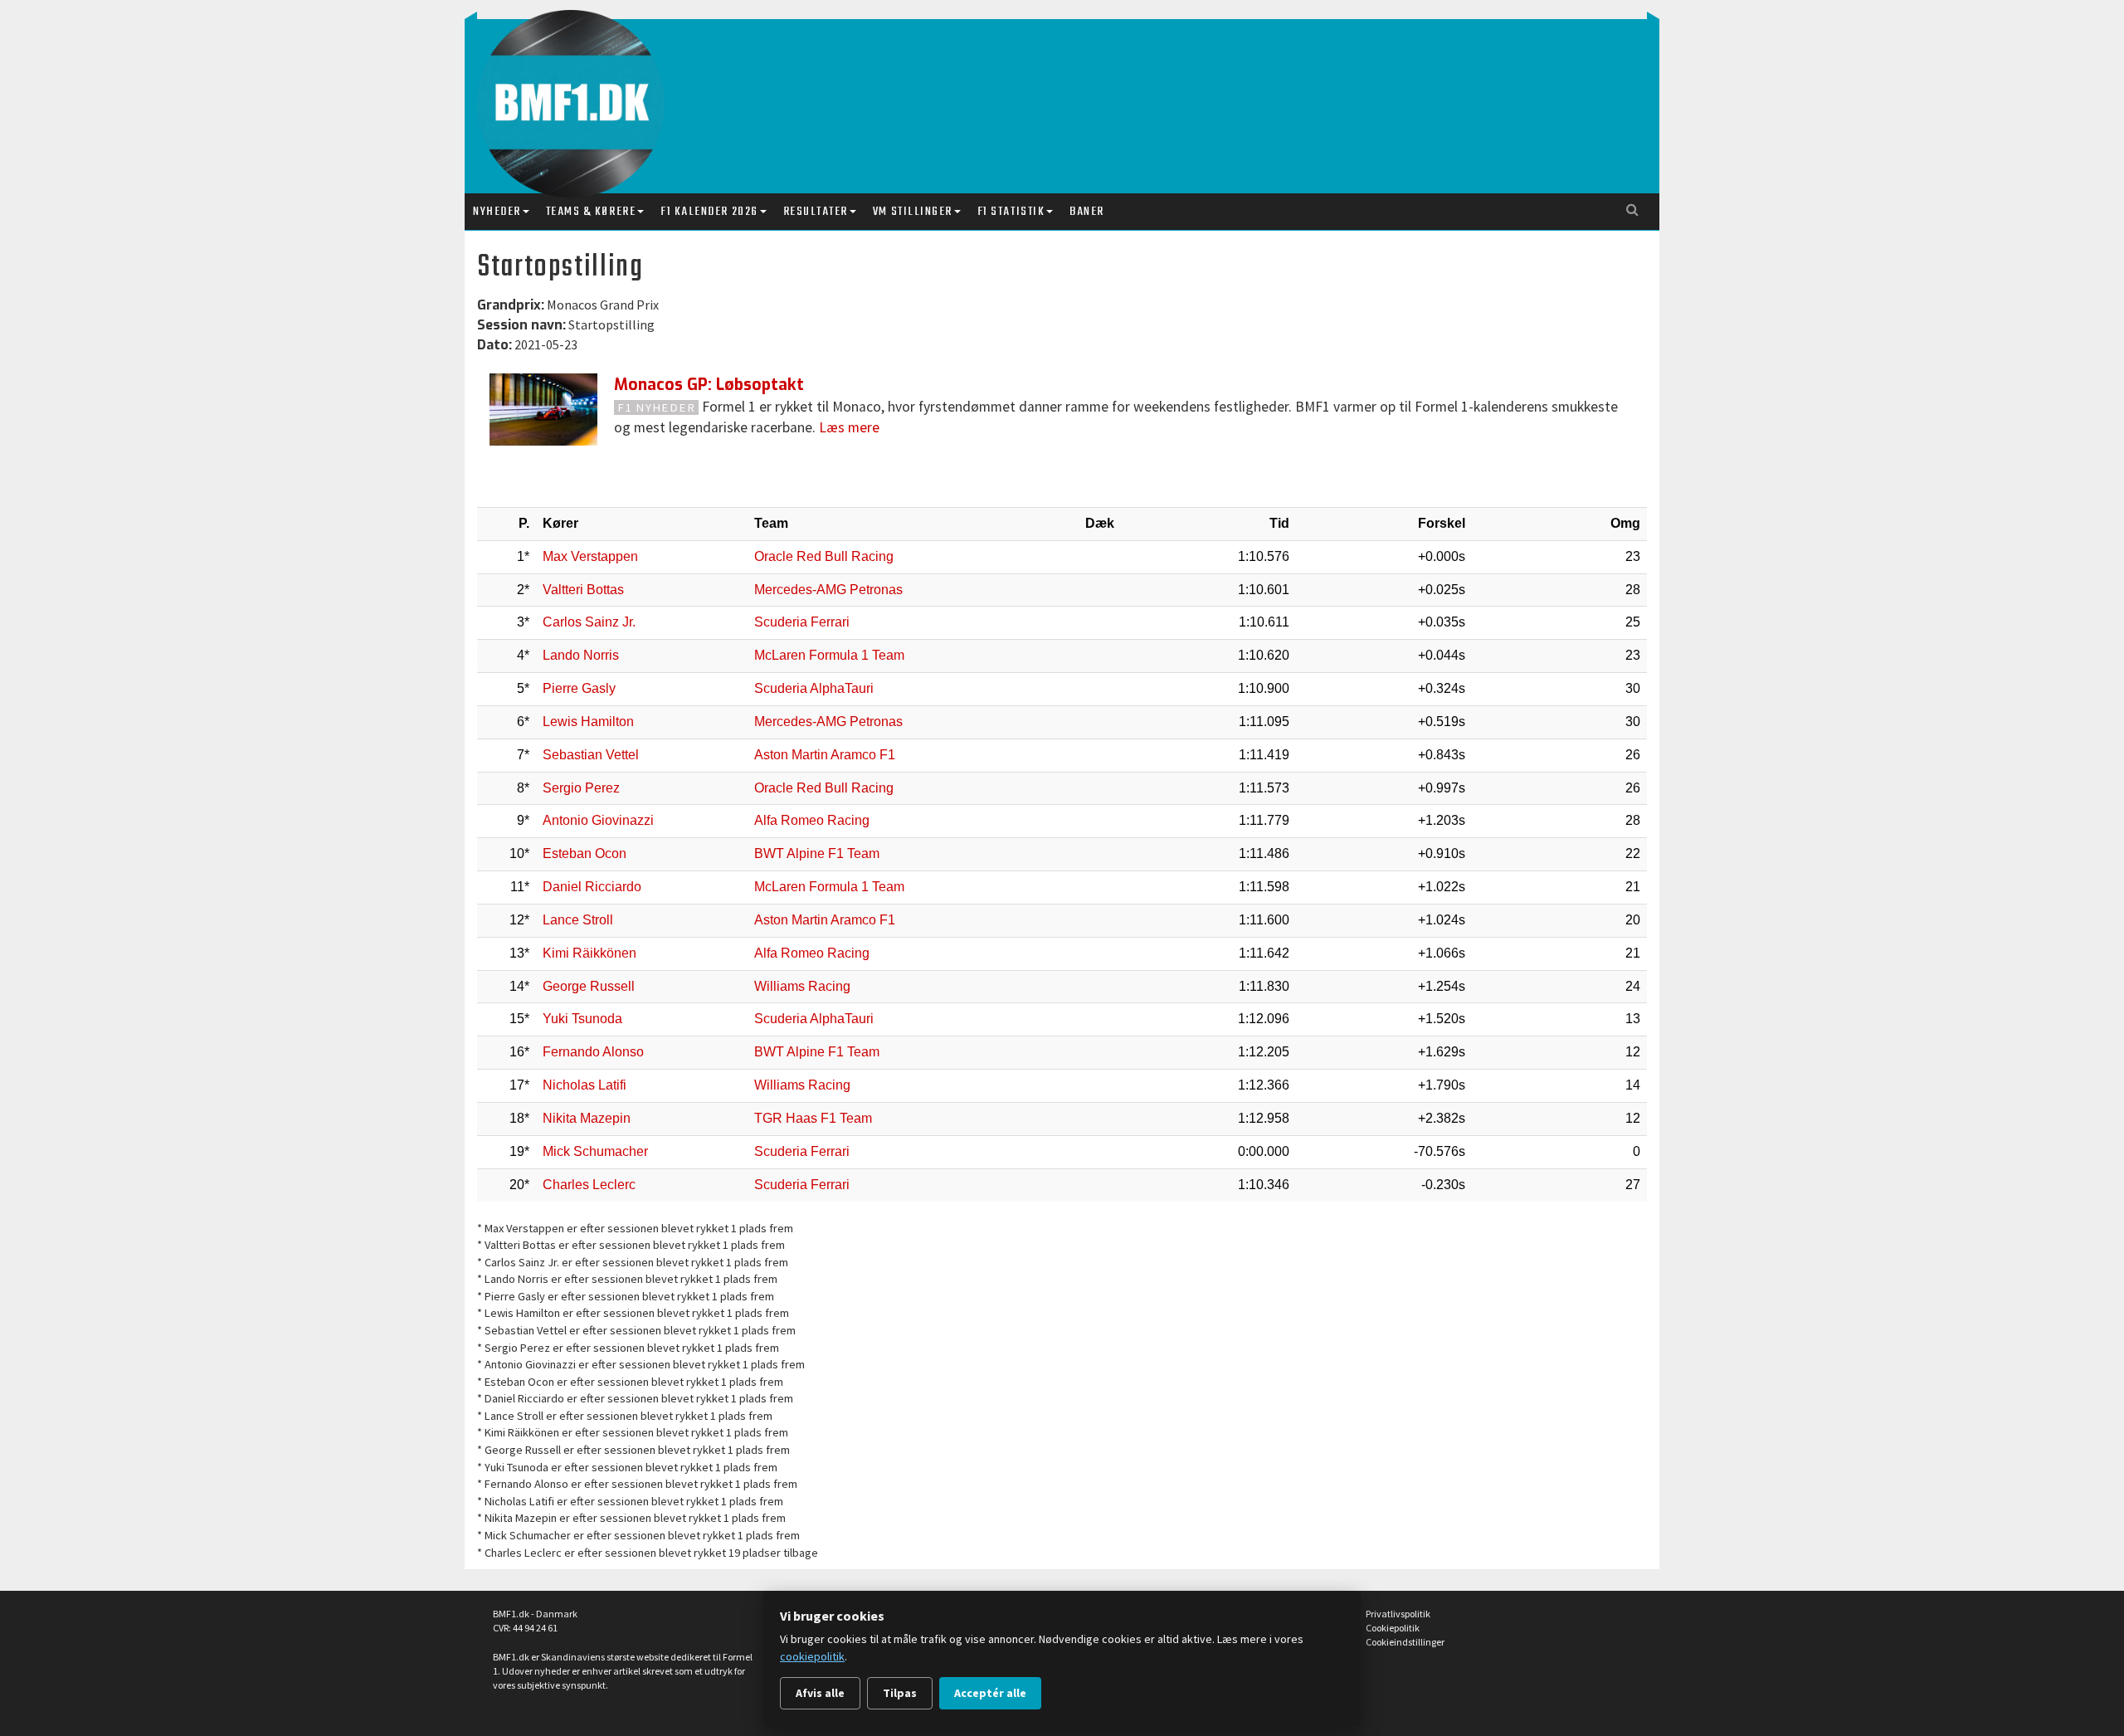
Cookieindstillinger (1405, 1642)
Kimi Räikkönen (589, 953)
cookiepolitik (812, 1656)
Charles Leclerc (589, 1185)
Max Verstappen (590, 556)
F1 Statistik (1011, 212)
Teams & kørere (591, 212)
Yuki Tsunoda (582, 1019)
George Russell (589, 986)
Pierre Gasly (579, 688)
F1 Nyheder (657, 407)
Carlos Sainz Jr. (589, 622)
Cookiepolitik (1393, 1628)
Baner (1087, 212)
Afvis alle (820, 1693)
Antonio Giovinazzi (598, 820)
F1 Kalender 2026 (709, 212)
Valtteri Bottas (583, 590)
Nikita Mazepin (587, 1118)
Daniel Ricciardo (592, 887)
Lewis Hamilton (588, 722)
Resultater (816, 212)
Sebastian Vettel (591, 755)
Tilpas (900, 1693)
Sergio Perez (581, 788)
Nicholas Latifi (585, 1085)
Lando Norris (581, 655)
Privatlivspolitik (1398, 1614)
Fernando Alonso (593, 1052)
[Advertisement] (1066, 90)
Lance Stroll (578, 920)
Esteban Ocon (585, 853)
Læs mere (849, 427)
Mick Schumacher (595, 1151)
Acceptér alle (990, 1693)
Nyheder (497, 212)
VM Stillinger (913, 212)
